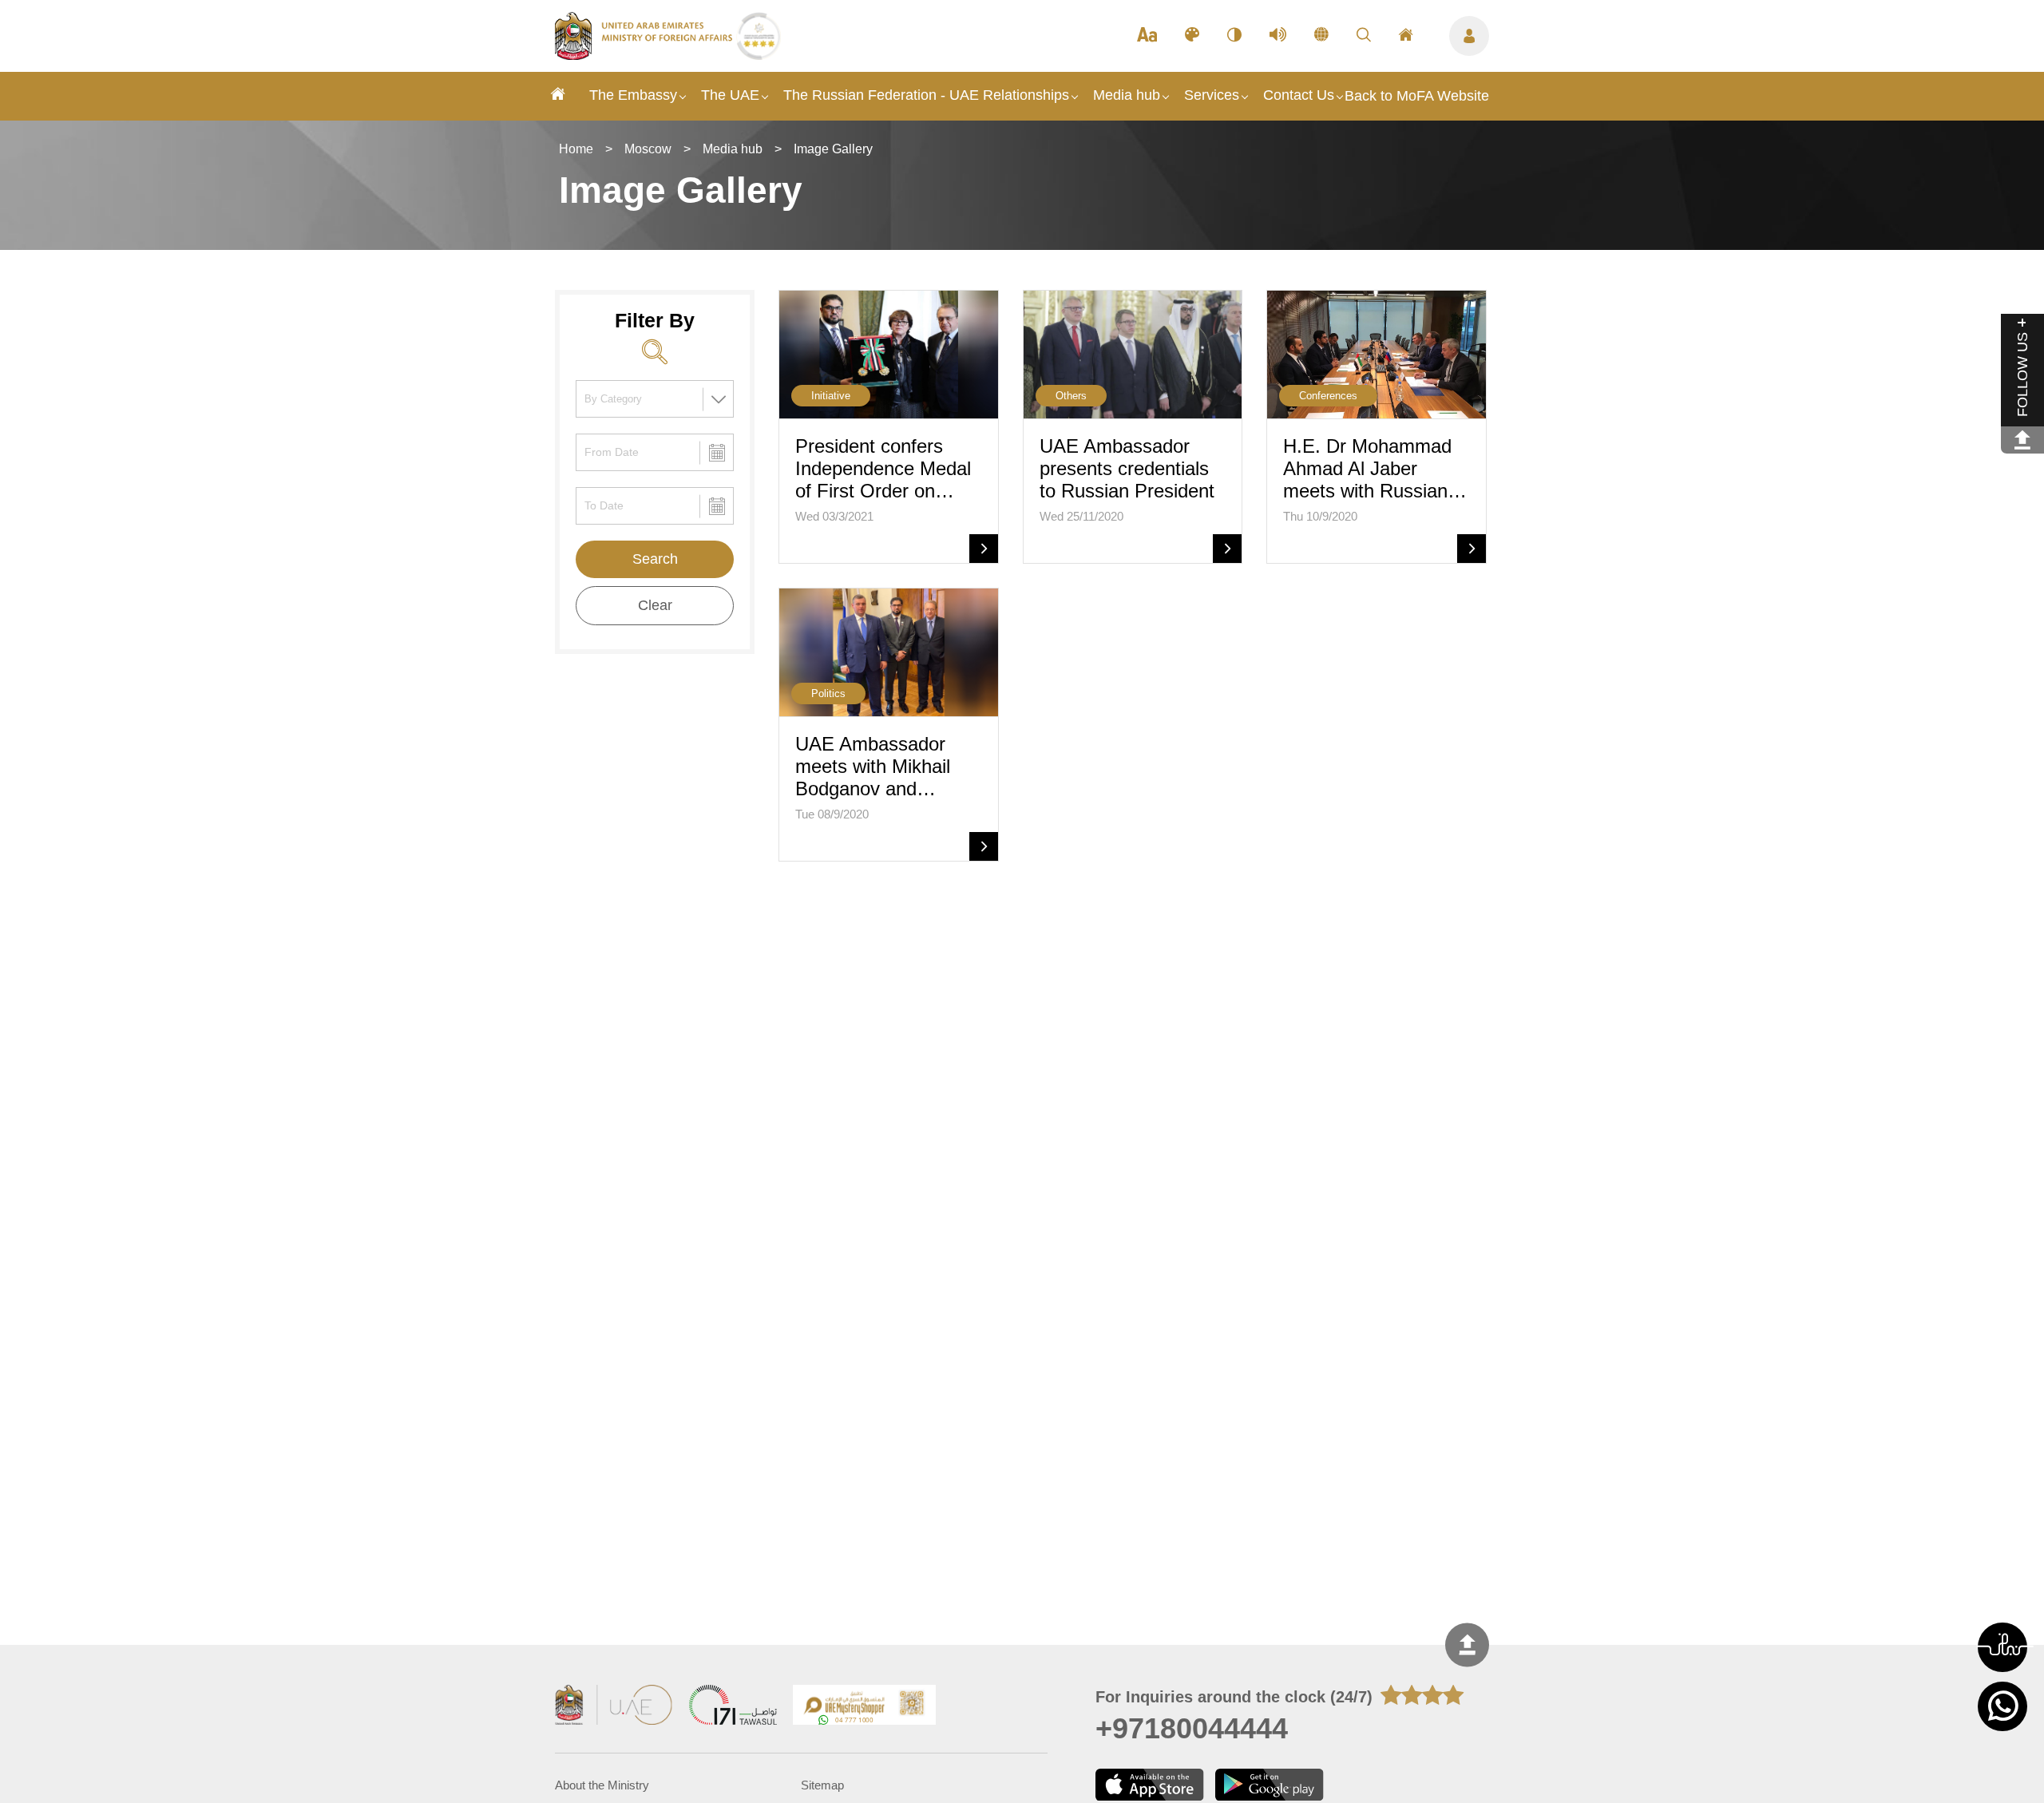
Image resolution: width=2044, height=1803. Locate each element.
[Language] (1321, 36)
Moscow (648, 149)
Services (1212, 95)
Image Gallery (833, 149)
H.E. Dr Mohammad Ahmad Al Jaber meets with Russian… (1375, 468)
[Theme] (1192, 36)
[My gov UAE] (733, 1707)
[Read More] (984, 549)
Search (655, 559)
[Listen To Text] (1278, 36)
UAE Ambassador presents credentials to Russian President (1127, 468)
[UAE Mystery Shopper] (865, 1707)
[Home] (558, 96)
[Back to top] (1467, 1645)
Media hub (1127, 95)
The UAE (730, 95)
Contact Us (1299, 95)
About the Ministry (602, 1785)
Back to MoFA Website (1417, 96)
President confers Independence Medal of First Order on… (883, 468)
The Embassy (633, 95)
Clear (655, 605)
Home (576, 149)
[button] (2002, 1647)
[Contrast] (1234, 36)
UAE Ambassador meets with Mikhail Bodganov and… (873, 766)
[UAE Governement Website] (614, 1707)
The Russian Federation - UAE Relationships (926, 95)
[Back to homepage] (646, 55)
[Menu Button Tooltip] (1469, 36)
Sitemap (822, 1785)
